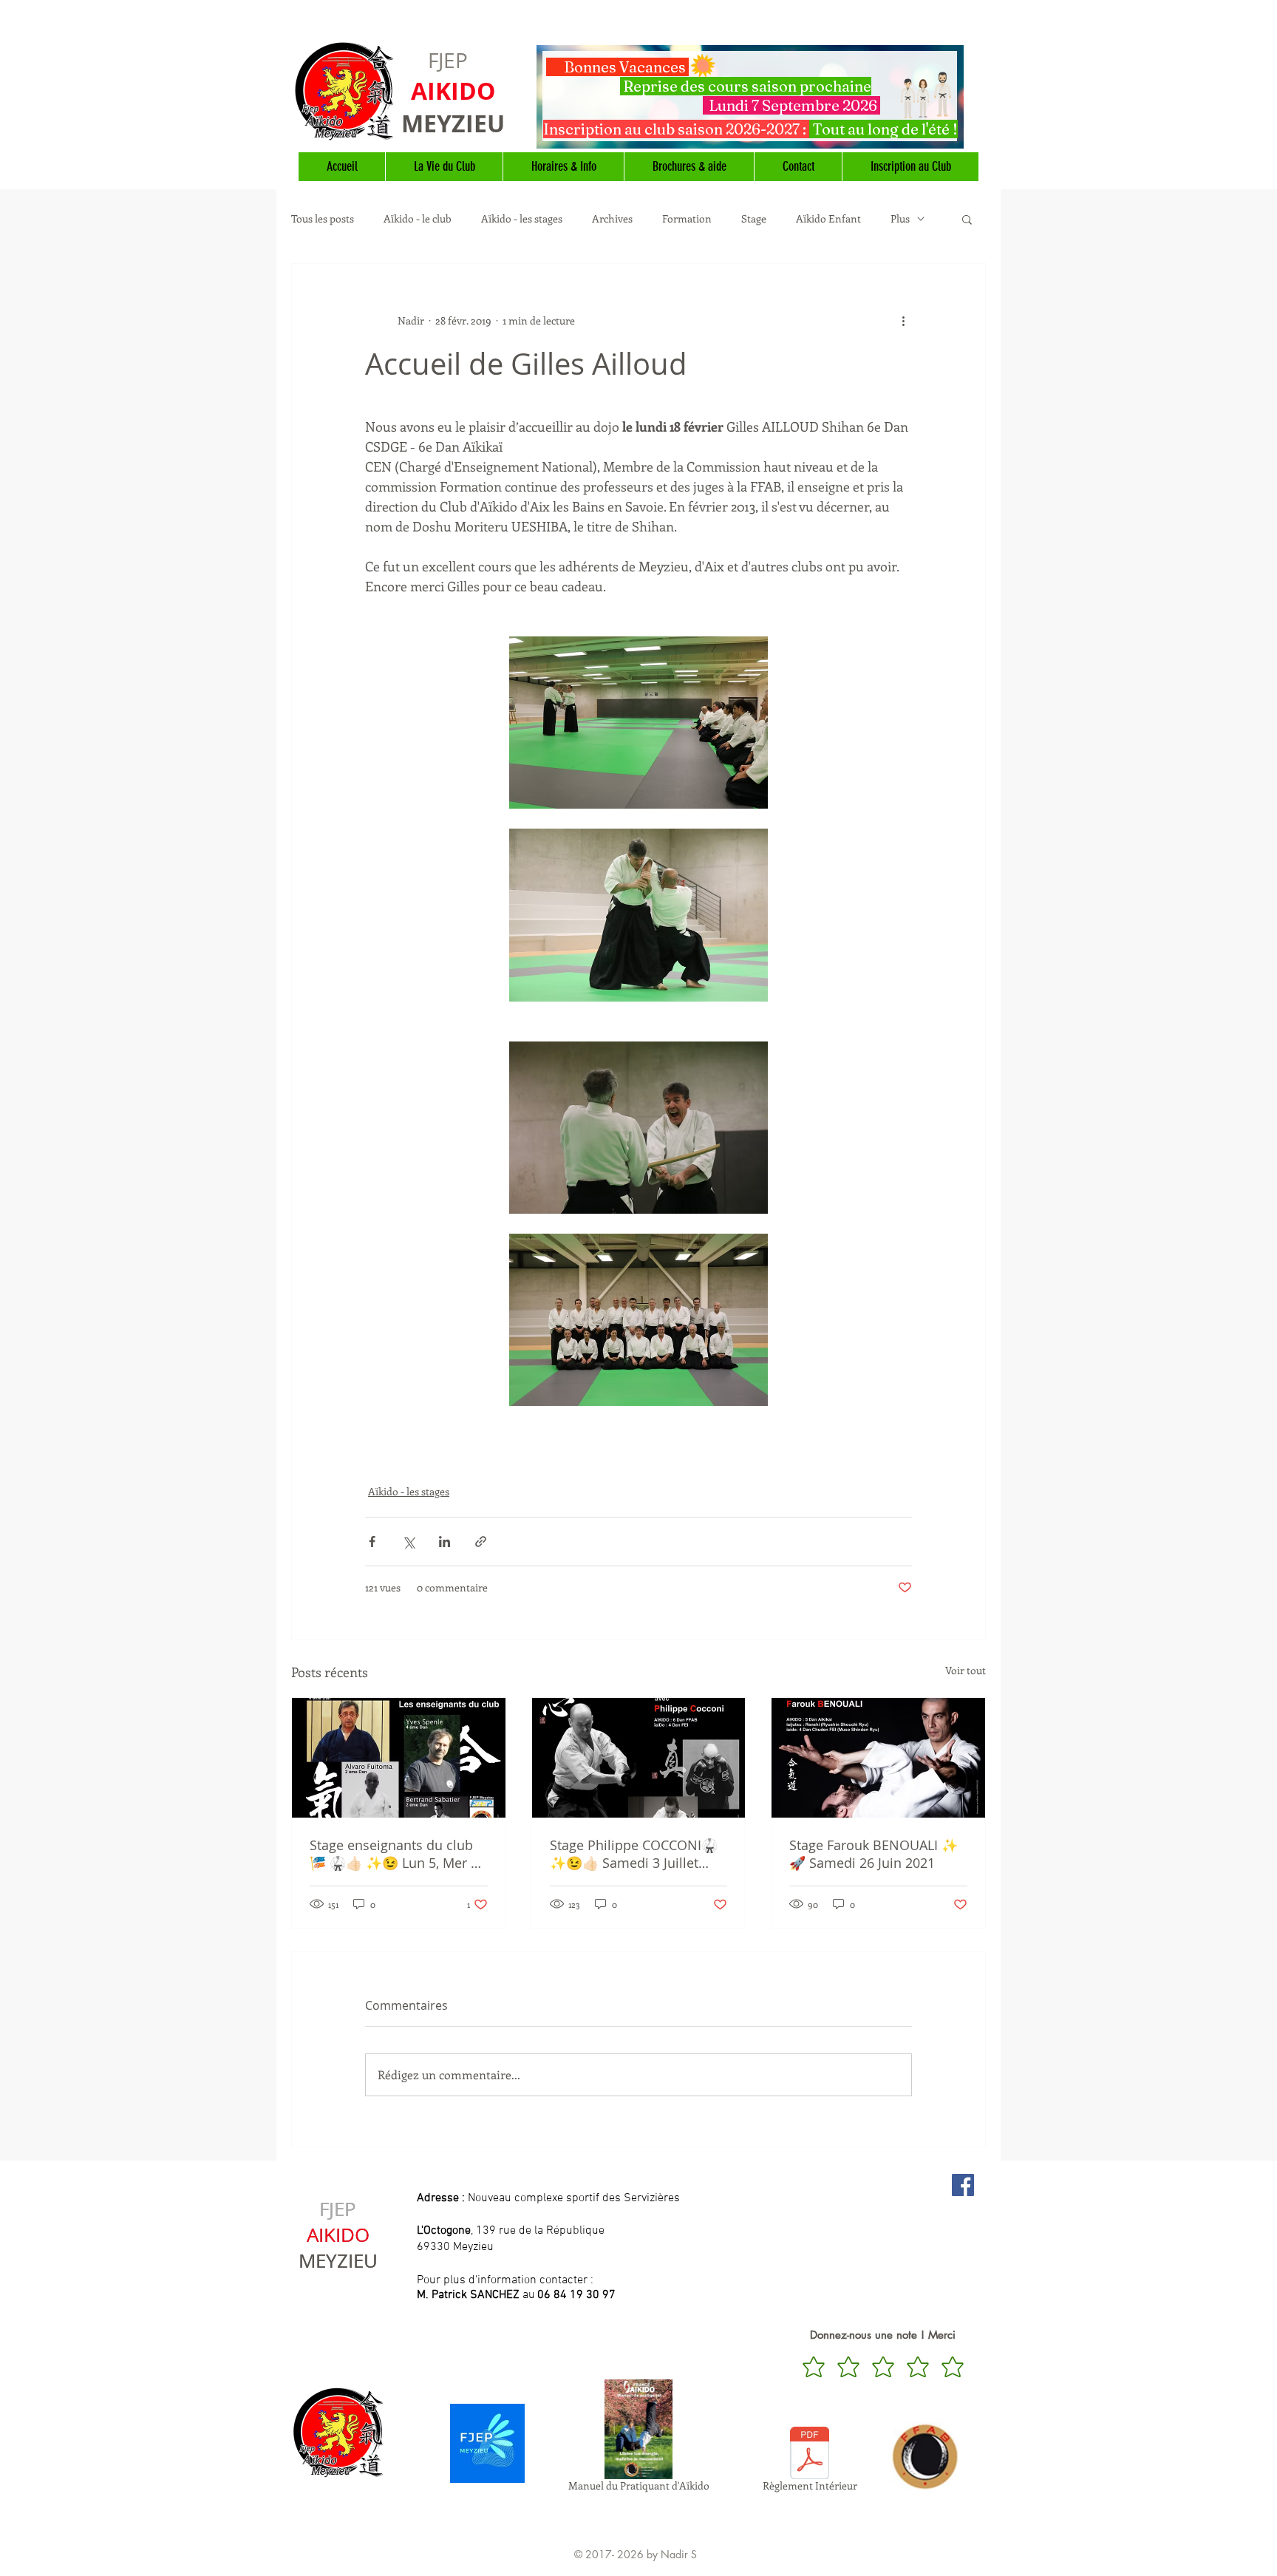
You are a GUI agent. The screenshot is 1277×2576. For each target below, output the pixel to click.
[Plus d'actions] (903, 320)
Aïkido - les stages (522, 219)
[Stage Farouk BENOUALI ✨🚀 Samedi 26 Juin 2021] (878, 1758)
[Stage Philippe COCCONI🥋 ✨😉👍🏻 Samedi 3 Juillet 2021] (639, 1758)
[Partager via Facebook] (372, 1542)
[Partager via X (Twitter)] (408, 1542)
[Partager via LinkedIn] (445, 1542)
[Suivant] (950, 97)
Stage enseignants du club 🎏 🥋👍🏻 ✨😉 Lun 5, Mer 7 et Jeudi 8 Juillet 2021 (394, 1854)
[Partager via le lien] (481, 1542)
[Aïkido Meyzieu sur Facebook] (963, 2185)
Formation (687, 219)
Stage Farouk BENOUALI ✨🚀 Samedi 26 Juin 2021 (874, 1854)
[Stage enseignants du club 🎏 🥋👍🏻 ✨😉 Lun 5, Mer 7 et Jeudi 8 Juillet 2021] (399, 1758)
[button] (967, 219)
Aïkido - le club (418, 219)
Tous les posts (323, 219)
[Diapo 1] (750, 132)
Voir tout (966, 1670)
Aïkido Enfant (828, 219)
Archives (612, 219)
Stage (754, 219)
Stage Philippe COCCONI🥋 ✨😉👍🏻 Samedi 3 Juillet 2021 (634, 1854)
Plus (900, 219)
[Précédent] (550, 97)
